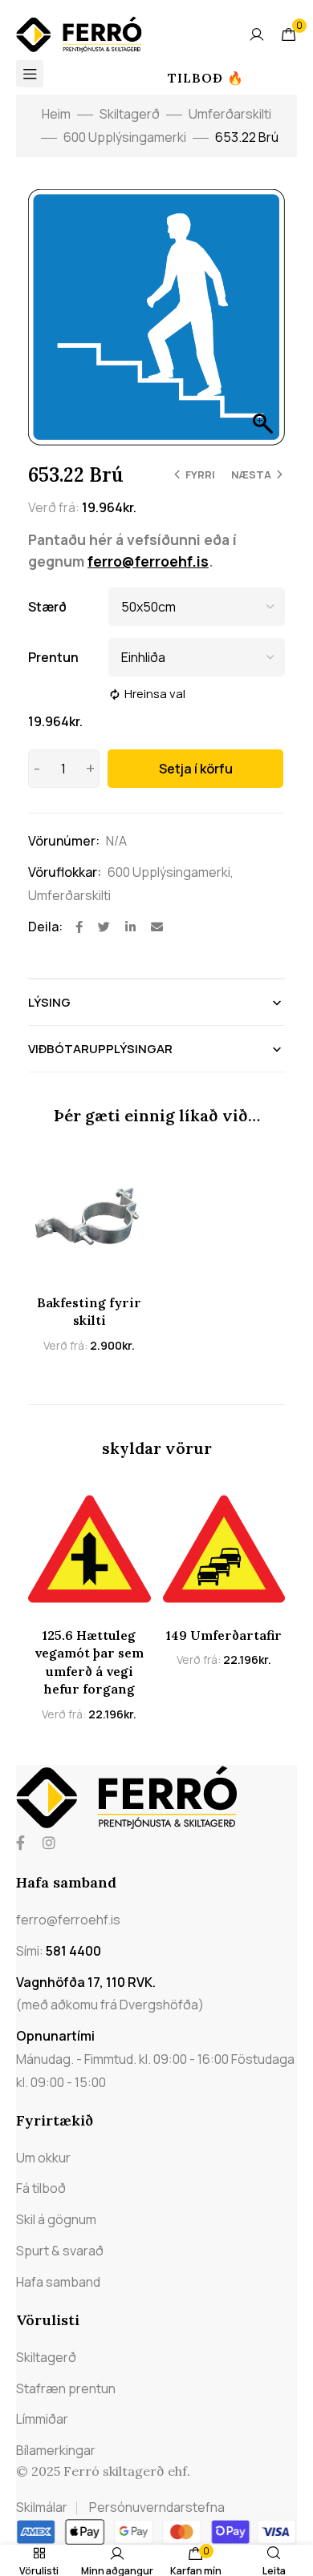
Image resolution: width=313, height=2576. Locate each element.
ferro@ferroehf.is (148, 561)
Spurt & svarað (60, 2251)
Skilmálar (42, 2507)
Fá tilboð (41, 2188)
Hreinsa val (155, 694)
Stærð (47, 607)
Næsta (251, 474)
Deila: (45, 927)
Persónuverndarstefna (157, 2507)
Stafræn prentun (66, 2388)
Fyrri (200, 474)
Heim (56, 114)
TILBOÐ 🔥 (206, 78)
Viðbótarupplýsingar (100, 1049)
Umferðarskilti (230, 114)
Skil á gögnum (56, 2219)
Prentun (53, 657)
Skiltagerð (130, 114)
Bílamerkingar (56, 2450)
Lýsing (49, 1002)
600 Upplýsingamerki (125, 137)
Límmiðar (42, 2419)
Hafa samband (58, 2282)
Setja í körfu (196, 769)
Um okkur (43, 2158)
